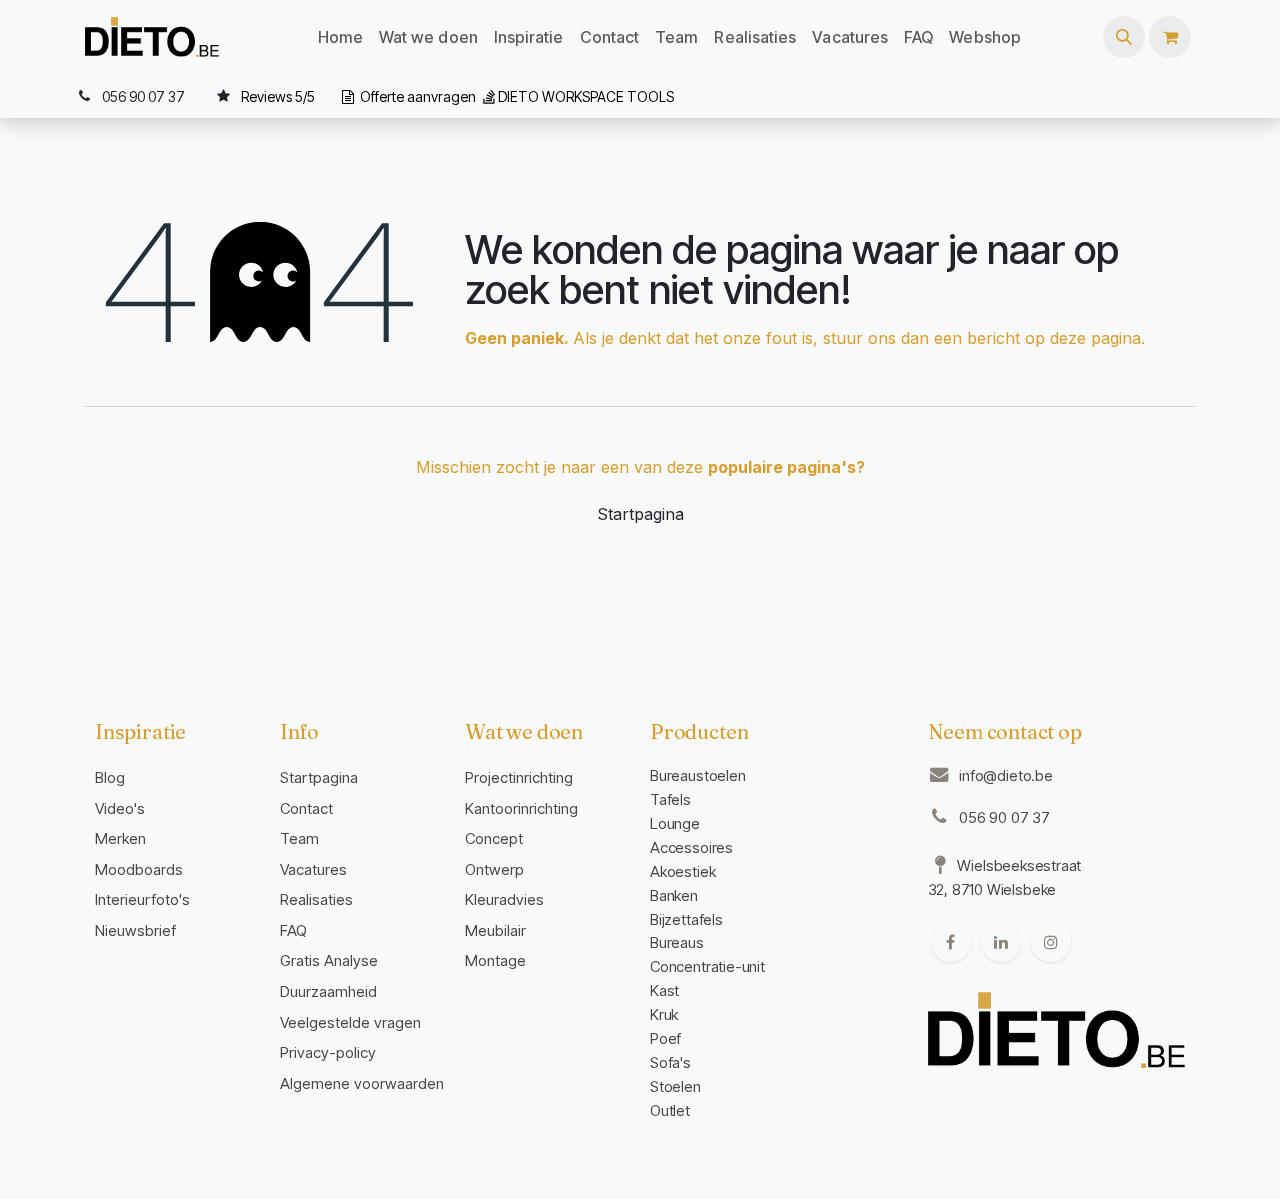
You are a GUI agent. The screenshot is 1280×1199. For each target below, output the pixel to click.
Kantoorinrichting (521, 808)
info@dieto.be (1006, 775)
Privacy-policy (328, 1052)
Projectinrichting (519, 777)
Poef (665, 1038)
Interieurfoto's (142, 899)
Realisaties (316, 899)
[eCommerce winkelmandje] (1170, 37)
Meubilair (495, 930)
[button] (1124, 37)
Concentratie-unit (707, 966)
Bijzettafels (686, 919)
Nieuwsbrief (135, 930)
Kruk (664, 1014)
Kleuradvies (504, 899)
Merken (120, 838)
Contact (306, 808)
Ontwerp (494, 869)
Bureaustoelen (698, 775)
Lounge (675, 823)
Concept (494, 838)
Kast (664, 990)
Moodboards (139, 869)
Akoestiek (682, 871)
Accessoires (691, 847)
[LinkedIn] (1001, 942)
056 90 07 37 (1004, 817)
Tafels (670, 799)
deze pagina (1095, 338)
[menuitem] (340, 37)
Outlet (670, 1110)
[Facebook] (951, 942)
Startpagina (640, 514)
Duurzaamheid (328, 991)
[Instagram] (1051, 942)
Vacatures (313, 869)
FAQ (293, 930)
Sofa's (670, 1062)
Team (299, 838)
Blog (110, 777)
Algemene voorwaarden (362, 1083)
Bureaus (677, 942)
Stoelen (675, 1086)
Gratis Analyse (329, 960)
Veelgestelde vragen (350, 1022)
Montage (495, 960)
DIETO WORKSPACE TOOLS (586, 96)
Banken (674, 895)
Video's (120, 808)
